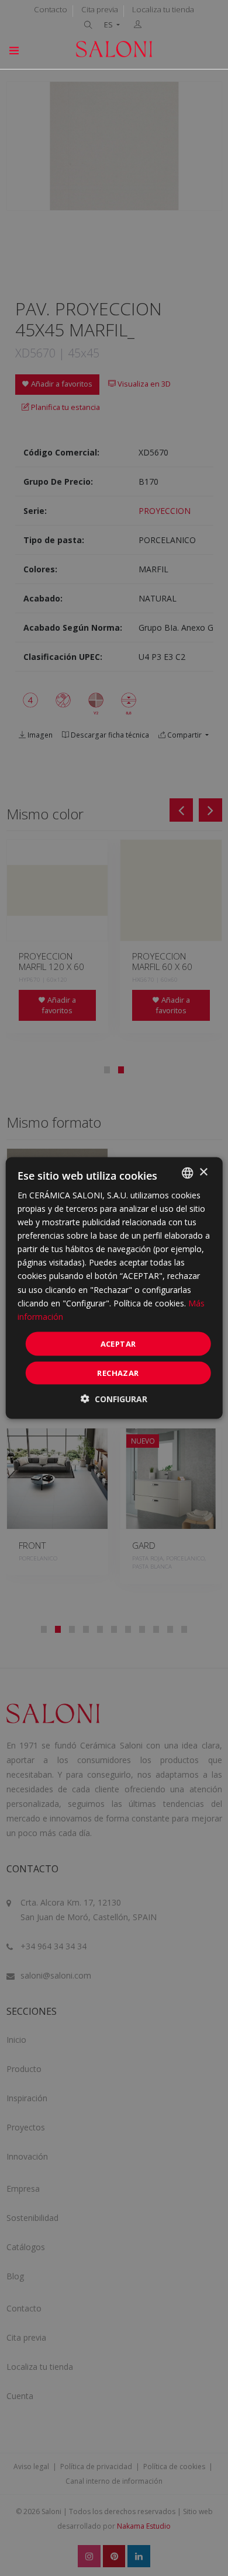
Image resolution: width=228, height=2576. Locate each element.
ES (109, 25)
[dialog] (114, 1288)
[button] (114, 1399)
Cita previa (100, 9)
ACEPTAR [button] (118, 1343)
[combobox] (187, 1173)
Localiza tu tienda (163, 9)
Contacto (51, 9)
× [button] (203, 1172)
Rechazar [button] (118, 1373)
